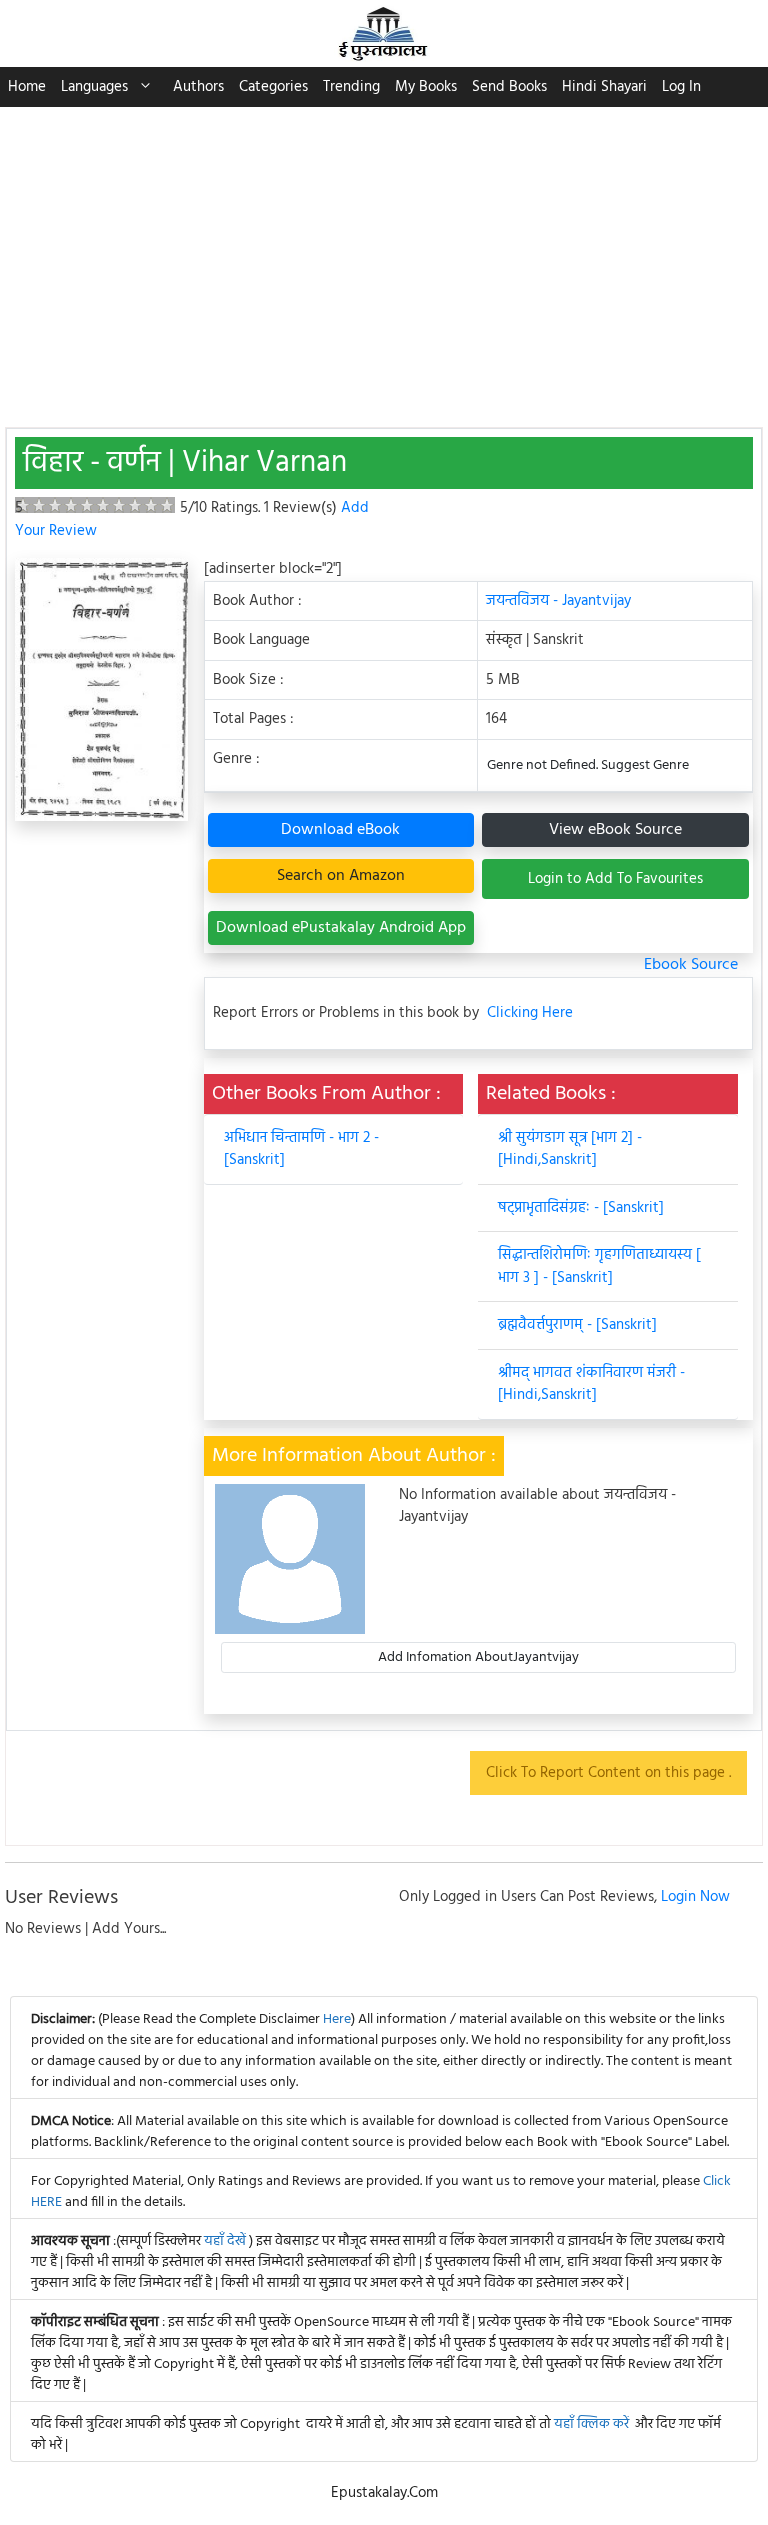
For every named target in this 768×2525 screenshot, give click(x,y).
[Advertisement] (384, 257)
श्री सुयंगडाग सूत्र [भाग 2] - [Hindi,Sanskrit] (570, 1149)
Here (337, 2019)
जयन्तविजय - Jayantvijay (558, 601)
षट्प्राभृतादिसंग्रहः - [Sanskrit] (581, 1208)
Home (27, 87)
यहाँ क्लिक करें (591, 2424)
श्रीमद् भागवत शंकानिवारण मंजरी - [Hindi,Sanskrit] (591, 1384)
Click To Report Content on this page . (608, 1773)
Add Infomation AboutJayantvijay (478, 1657)
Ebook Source (691, 965)
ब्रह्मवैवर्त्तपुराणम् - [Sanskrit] (577, 1325)
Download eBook (340, 830)
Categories (273, 87)
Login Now (695, 1897)
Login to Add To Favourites (615, 879)
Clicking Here (530, 1013)
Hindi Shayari (604, 87)
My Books (426, 87)
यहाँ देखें (226, 2241)
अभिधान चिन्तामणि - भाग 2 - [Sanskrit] (301, 1149)
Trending (351, 87)
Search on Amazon (341, 876)
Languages (94, 87)
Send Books (509, 87)
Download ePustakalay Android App (341, 928)
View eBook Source (615, 830)
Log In (681, 87)
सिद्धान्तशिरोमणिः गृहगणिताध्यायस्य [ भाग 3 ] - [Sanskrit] (599, 1266)
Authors (198, 87)
